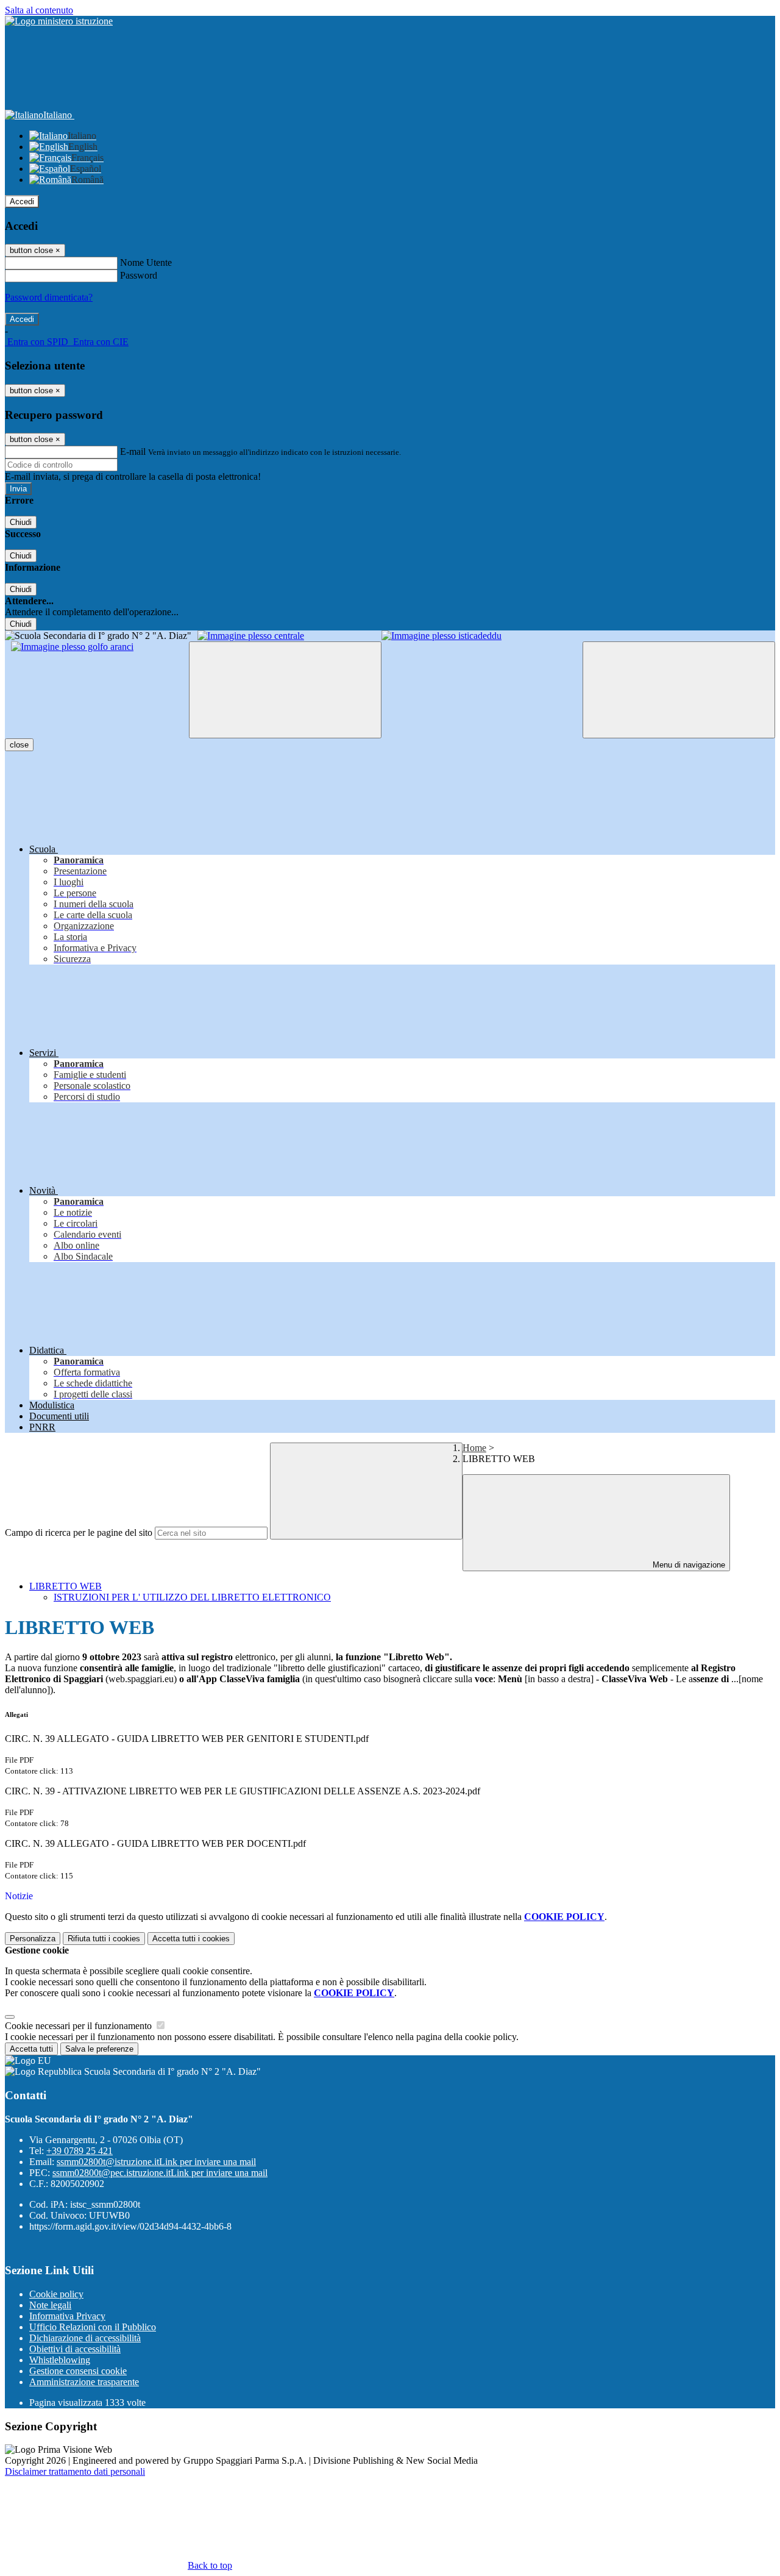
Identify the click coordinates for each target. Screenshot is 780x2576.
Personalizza (33, 1939)
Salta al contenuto (39, 10)
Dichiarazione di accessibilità (85, 2338)
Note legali (50, 2305)
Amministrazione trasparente (84, 2382)
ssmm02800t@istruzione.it (156, 2162)
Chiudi (21, 522)
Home (474, 1448)
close (19, 745)
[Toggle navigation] (285, 690)
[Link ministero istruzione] (59, 21)
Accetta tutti (191, 1939)
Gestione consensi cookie (78, 2371)
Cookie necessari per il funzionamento (80, 2026)
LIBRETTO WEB (66, 1586)
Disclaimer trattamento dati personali (75, 2471)
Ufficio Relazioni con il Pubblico (93, 2327)
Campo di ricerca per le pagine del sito (79, 1532)
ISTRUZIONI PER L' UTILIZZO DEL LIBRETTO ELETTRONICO (192, 1597)
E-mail (133, 451)
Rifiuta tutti (104, 1939)
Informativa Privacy (67, 2316)
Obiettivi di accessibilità (75, 2349)
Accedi (22, 202)
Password (139, 275)
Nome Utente (146, 262)
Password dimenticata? (49, 297)
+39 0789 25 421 (80, 2151)
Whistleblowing (60, 2360)
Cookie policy (56, 2294)
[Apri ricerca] (679, 690)
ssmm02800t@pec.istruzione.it (160, 2173)
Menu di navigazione (688, 1565)
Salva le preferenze (99, 2049)
